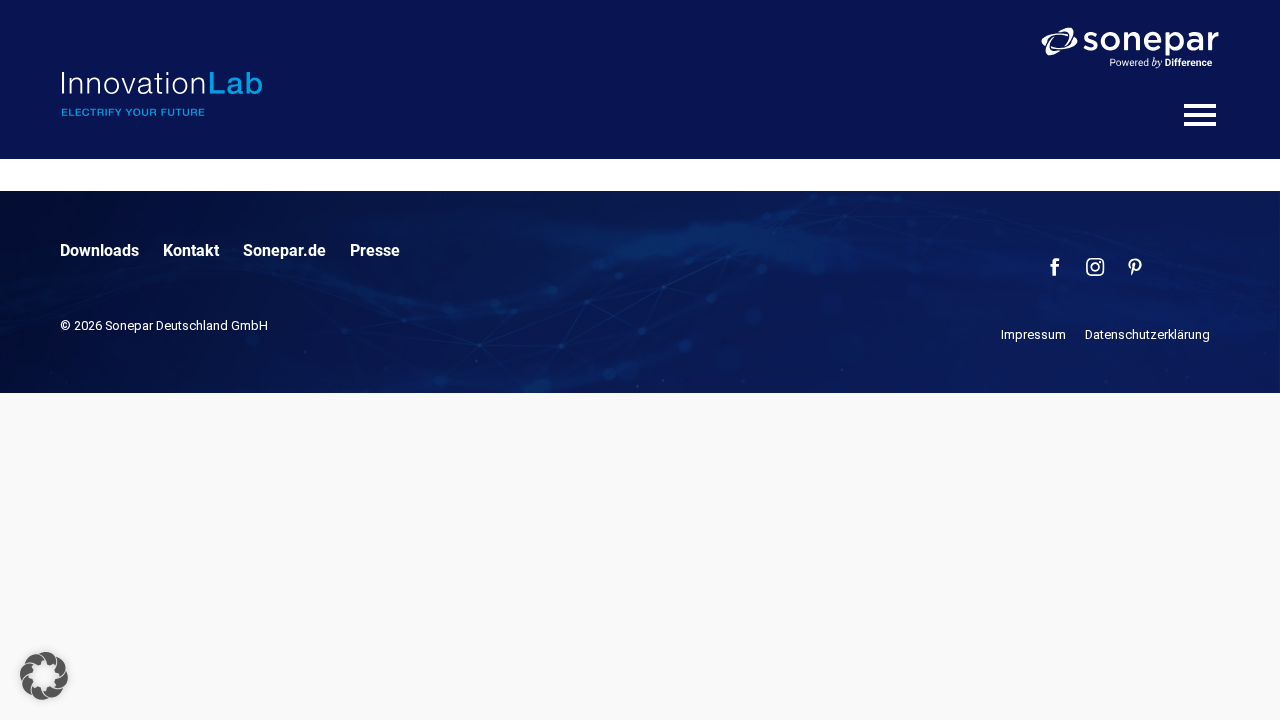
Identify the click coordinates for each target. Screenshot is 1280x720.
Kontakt (191, 250)
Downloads (99, 250)
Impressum (1033, 334)
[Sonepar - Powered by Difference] (1130, 48)
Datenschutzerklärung (1147, 334)
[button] (44, 676)
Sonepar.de (284, 250)
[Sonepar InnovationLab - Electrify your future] (162, 94)
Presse (375, 250)
